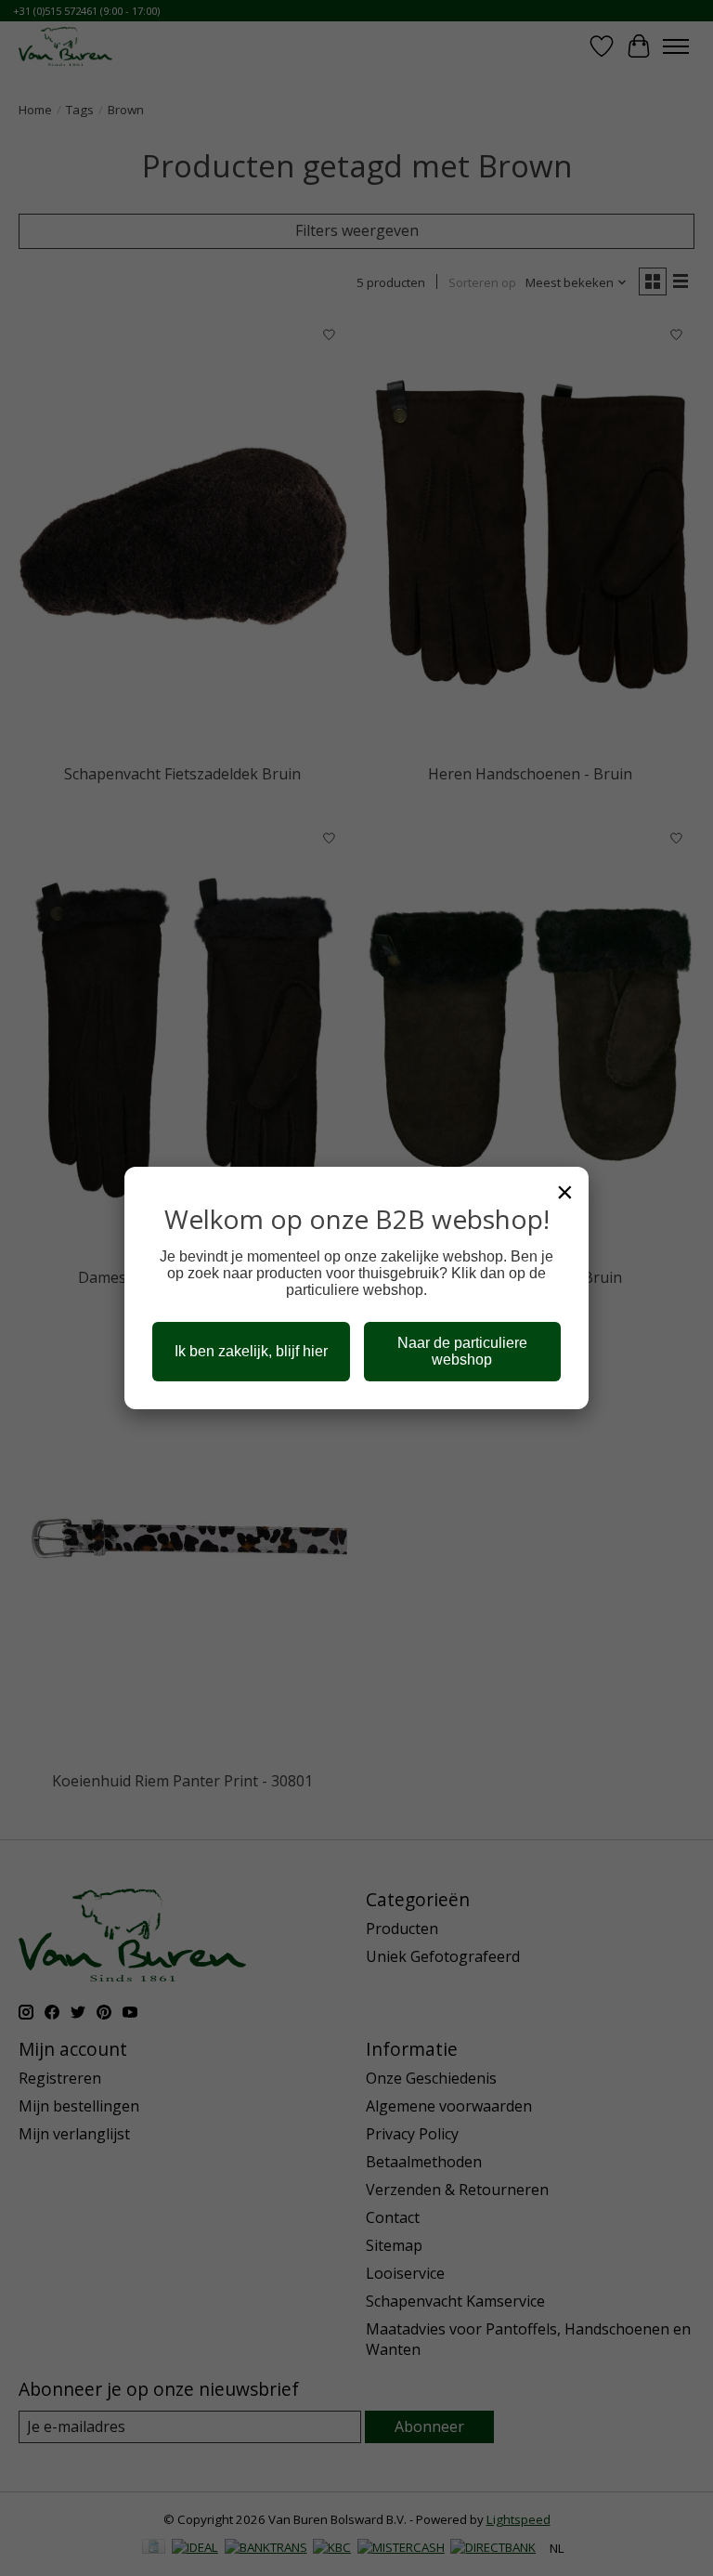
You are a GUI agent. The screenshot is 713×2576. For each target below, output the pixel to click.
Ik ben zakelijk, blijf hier (251, 1351)
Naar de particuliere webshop (462, 1351)
